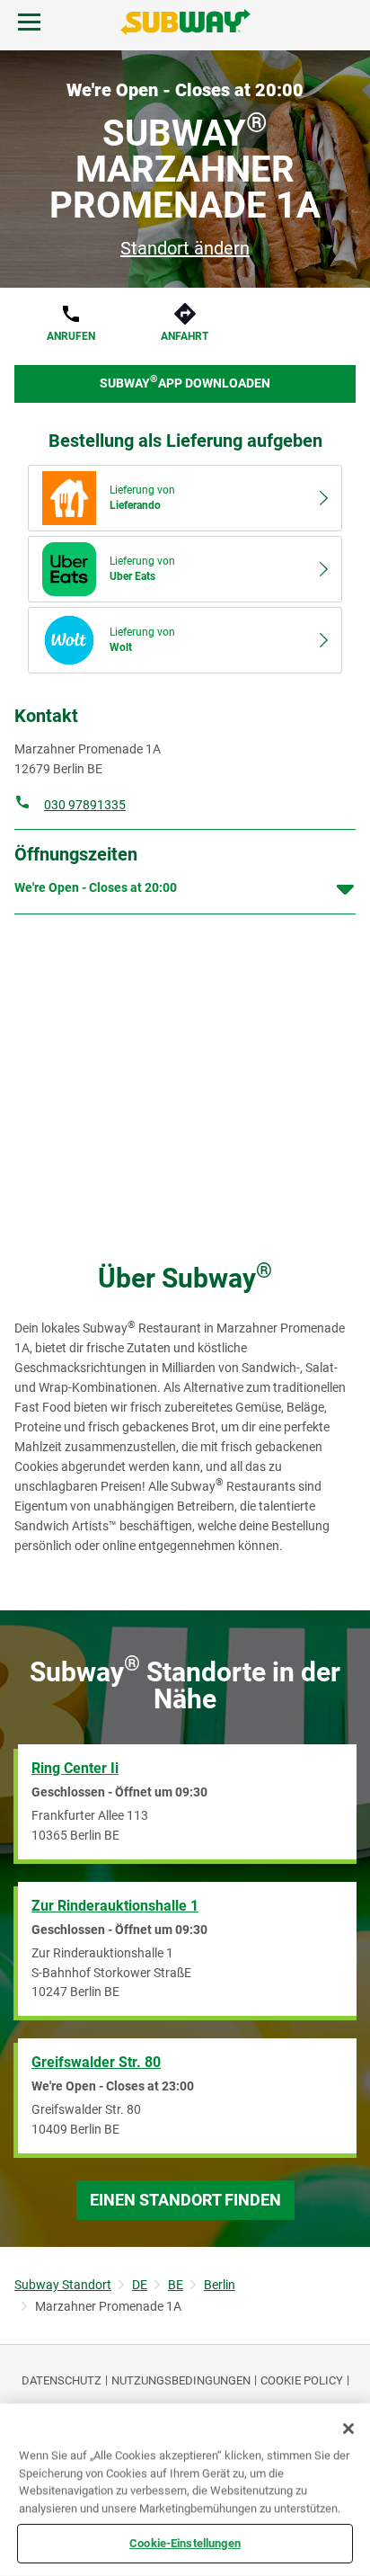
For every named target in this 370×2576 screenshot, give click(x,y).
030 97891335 (85, 805)
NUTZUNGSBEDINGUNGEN (181, 2380)
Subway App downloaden (185, 382)
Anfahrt (185, 336)
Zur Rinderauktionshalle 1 (115, 1906)
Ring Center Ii (75, 1768)
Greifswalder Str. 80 (96, 2062)
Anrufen (71, 336)
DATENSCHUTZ (62, 2380)
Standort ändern (185, 248)
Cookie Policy (302, 2380)
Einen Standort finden (185, 2200)
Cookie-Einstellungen (185, 2543)
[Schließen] (348, 2429)
